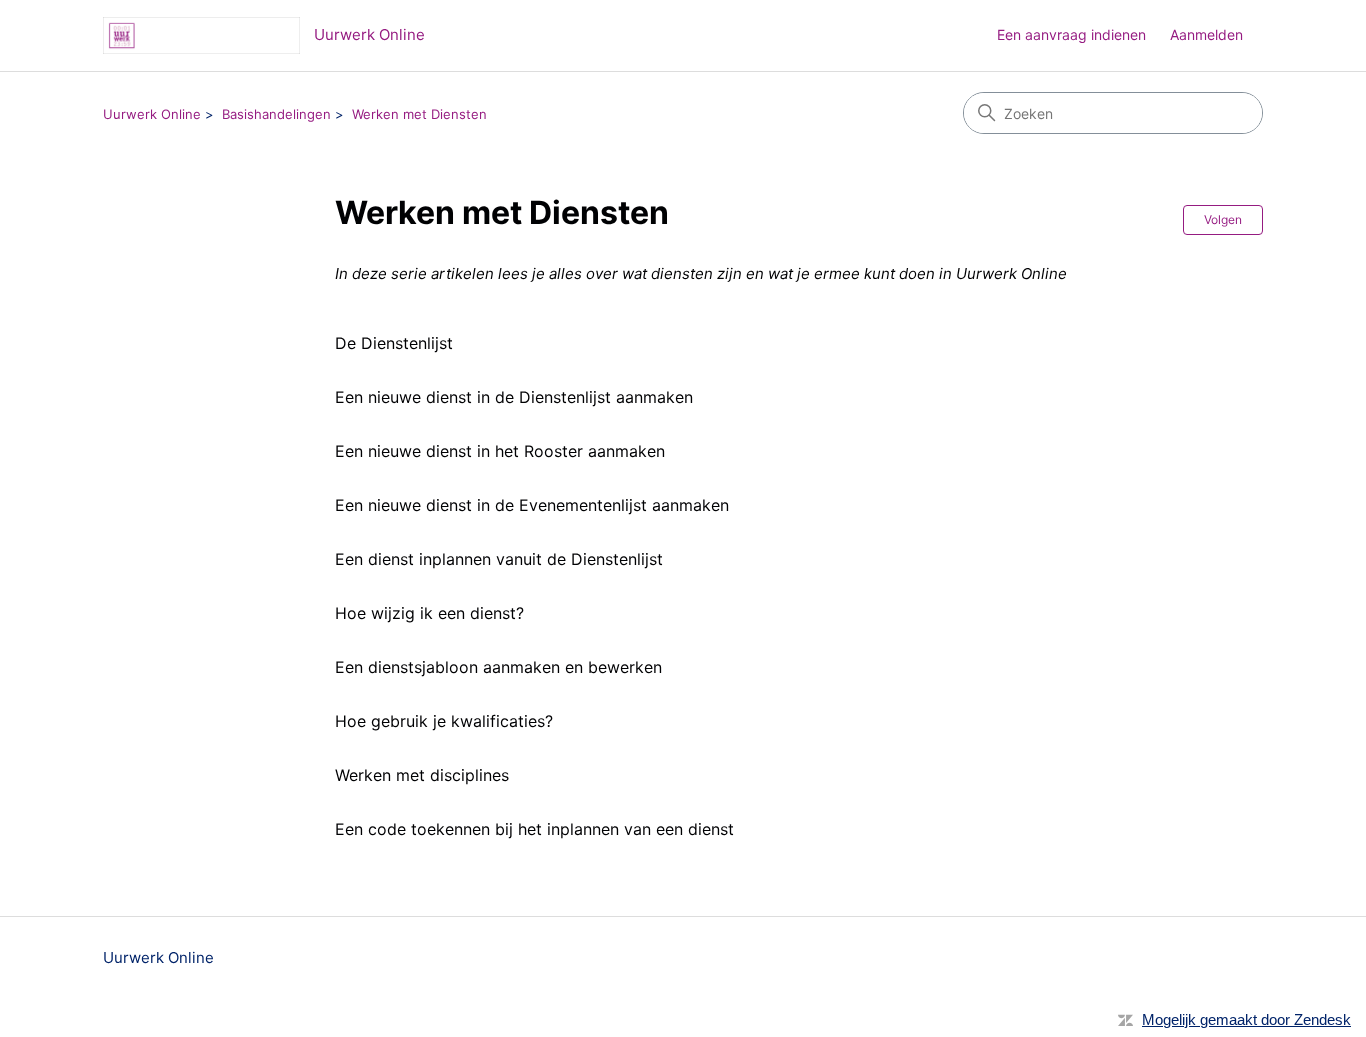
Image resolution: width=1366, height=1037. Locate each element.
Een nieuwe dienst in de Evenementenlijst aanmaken (532, 505)
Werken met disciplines (422, 775)
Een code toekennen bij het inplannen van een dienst (534, 829)
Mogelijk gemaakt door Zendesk (1246, 1019)
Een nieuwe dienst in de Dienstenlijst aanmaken (514, 397)
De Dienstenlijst (394, 343)
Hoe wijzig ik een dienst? (429, 613)
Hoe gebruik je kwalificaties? (444, 721)
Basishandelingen (276, 114)
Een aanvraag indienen (1071, 34)
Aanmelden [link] (1206, 34)
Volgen (1223, 219)
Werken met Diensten (419, 114)
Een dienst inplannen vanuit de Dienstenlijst (499, 559)
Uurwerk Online (152, 114)
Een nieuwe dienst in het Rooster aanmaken (500, 451)
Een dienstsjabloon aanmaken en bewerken (498, 667)
